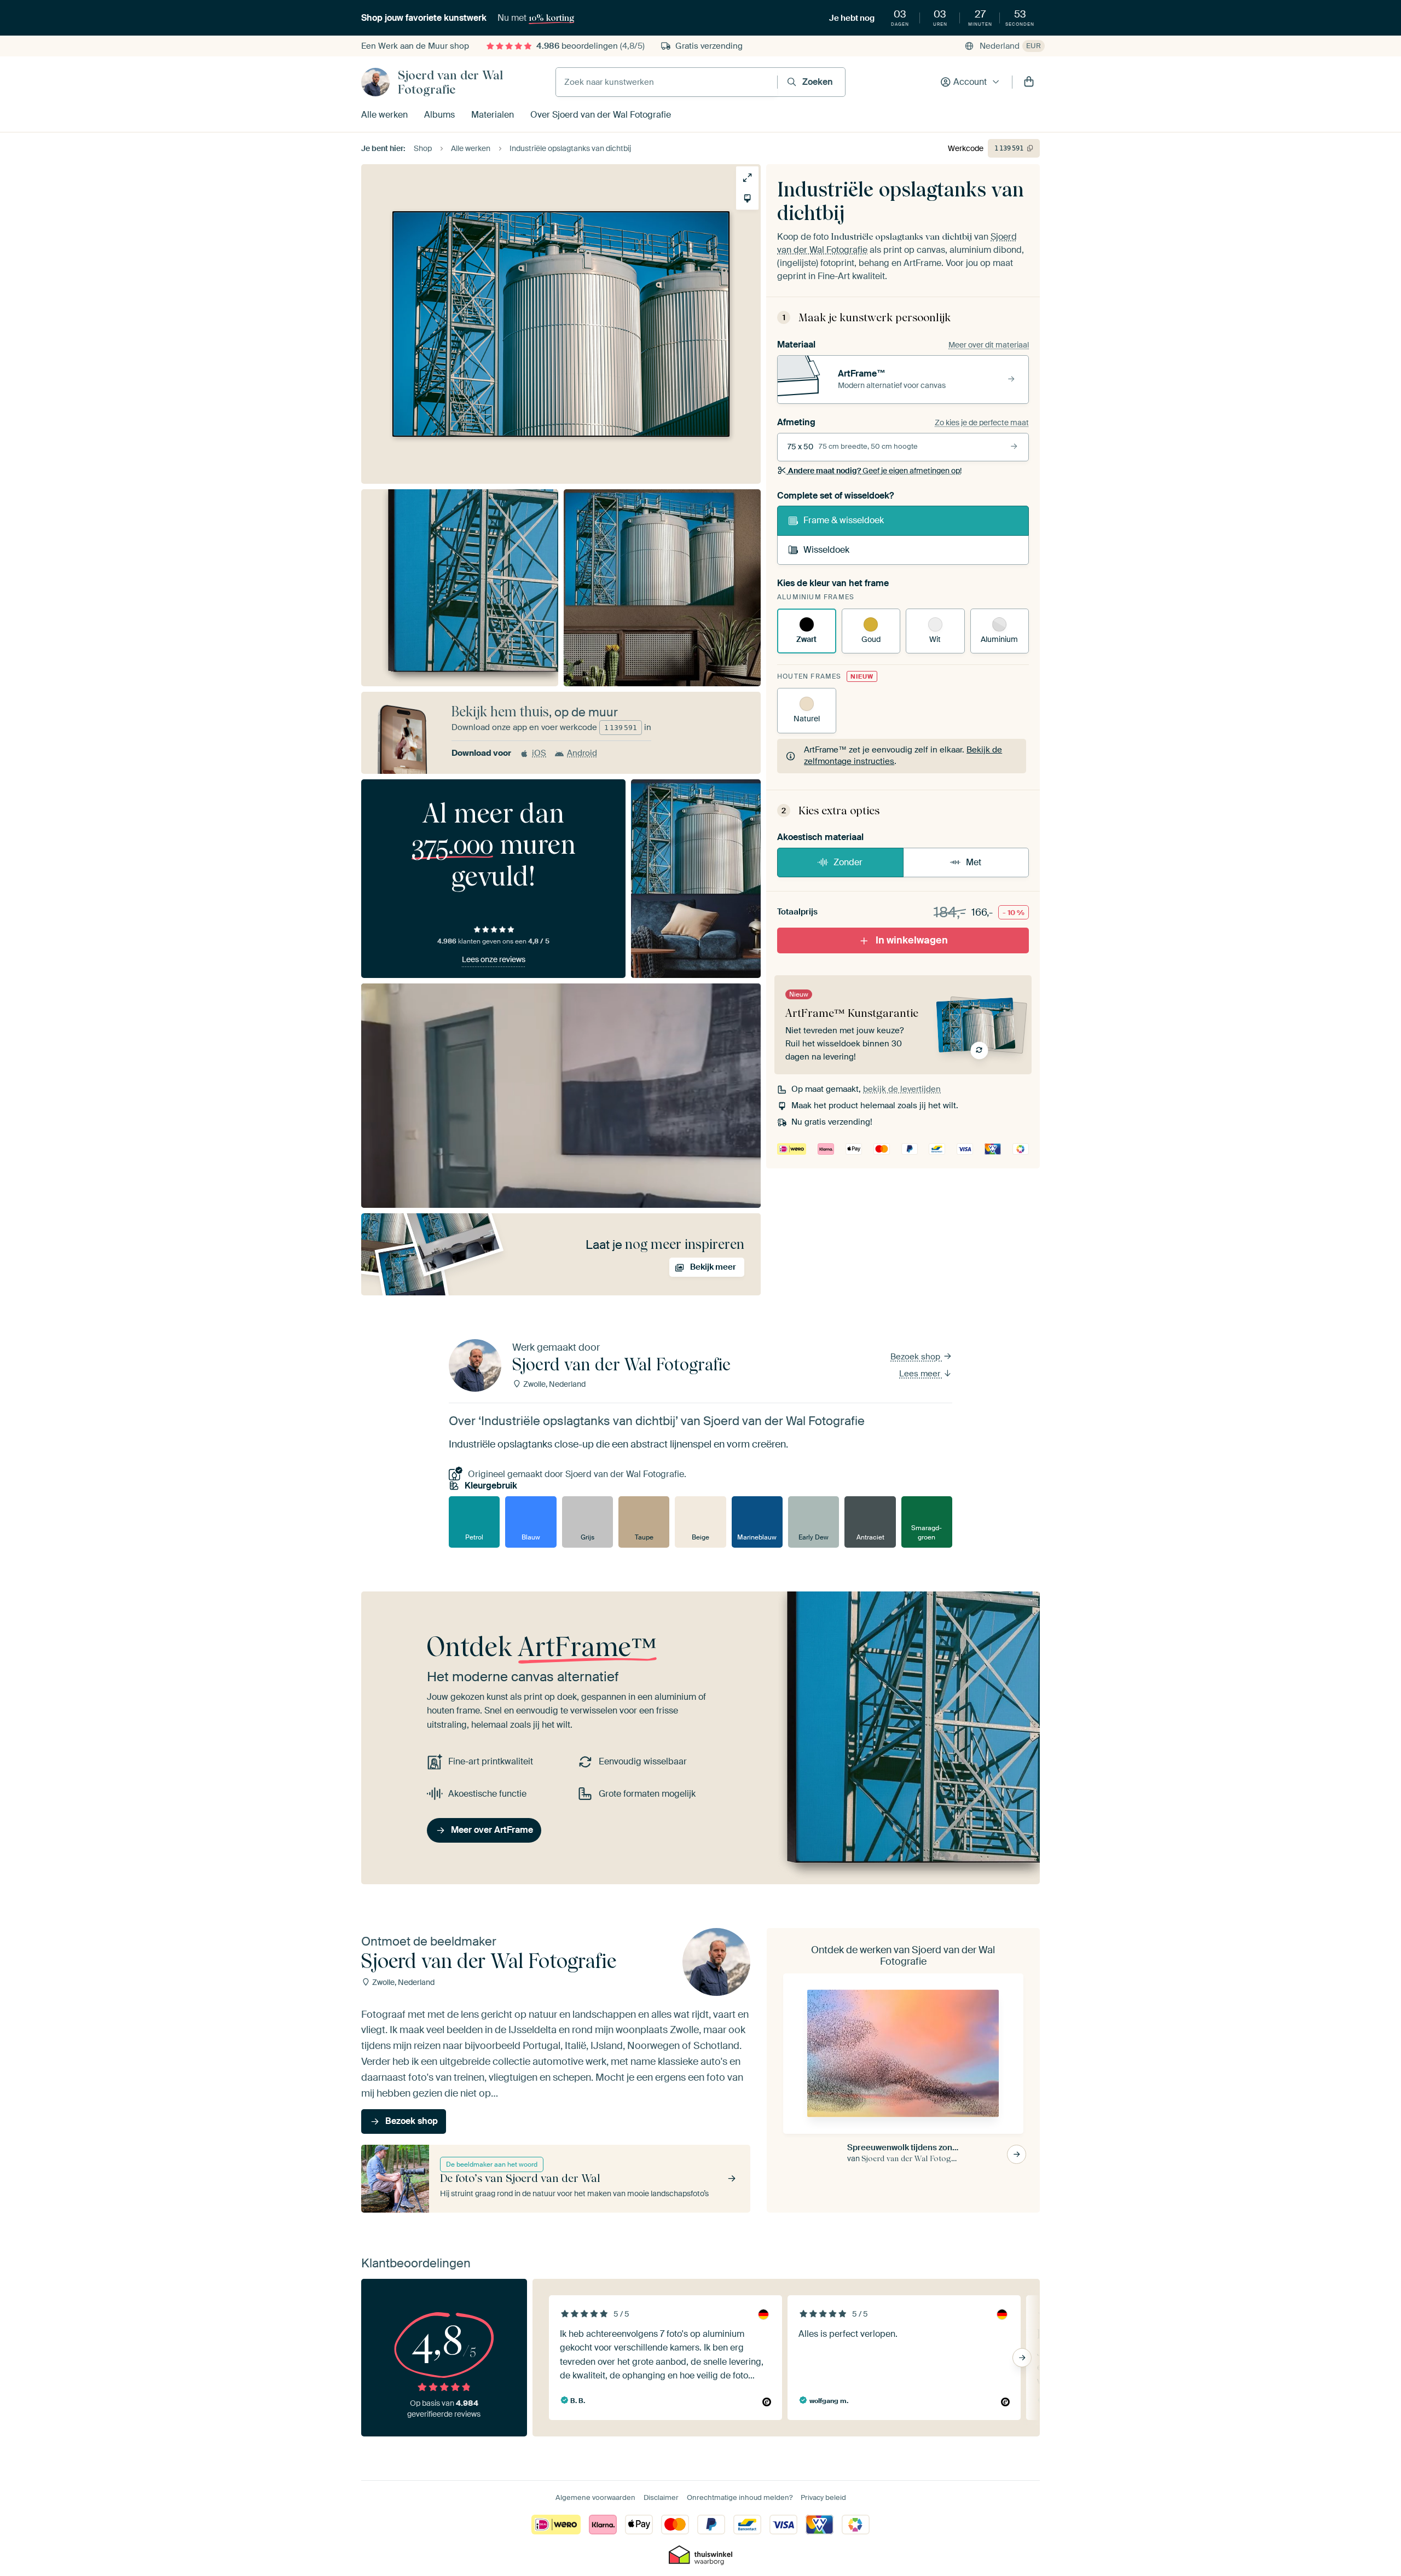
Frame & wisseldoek (844, 520)
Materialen (493, 115)
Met (974, 862)
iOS (539, 753)
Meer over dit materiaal (989, 345)
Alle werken (384, 115)
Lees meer (921, 1374)
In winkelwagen (912, 940)
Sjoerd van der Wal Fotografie (450, 82)
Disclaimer (661, 2497)
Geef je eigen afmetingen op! (875, 471)
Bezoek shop (916, 1357)
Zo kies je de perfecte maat (982, 422)
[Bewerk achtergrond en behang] (747, 198)
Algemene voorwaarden (595, 2497)
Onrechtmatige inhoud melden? (740, 2497)
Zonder (848, 862)
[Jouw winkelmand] (1029, 82)
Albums (439, 115)
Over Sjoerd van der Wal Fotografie (601, 115)
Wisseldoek (826, 550)
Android (582, 753)
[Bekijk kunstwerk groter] (747, 178)
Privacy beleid (823, 2497)
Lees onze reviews (494, 959)
